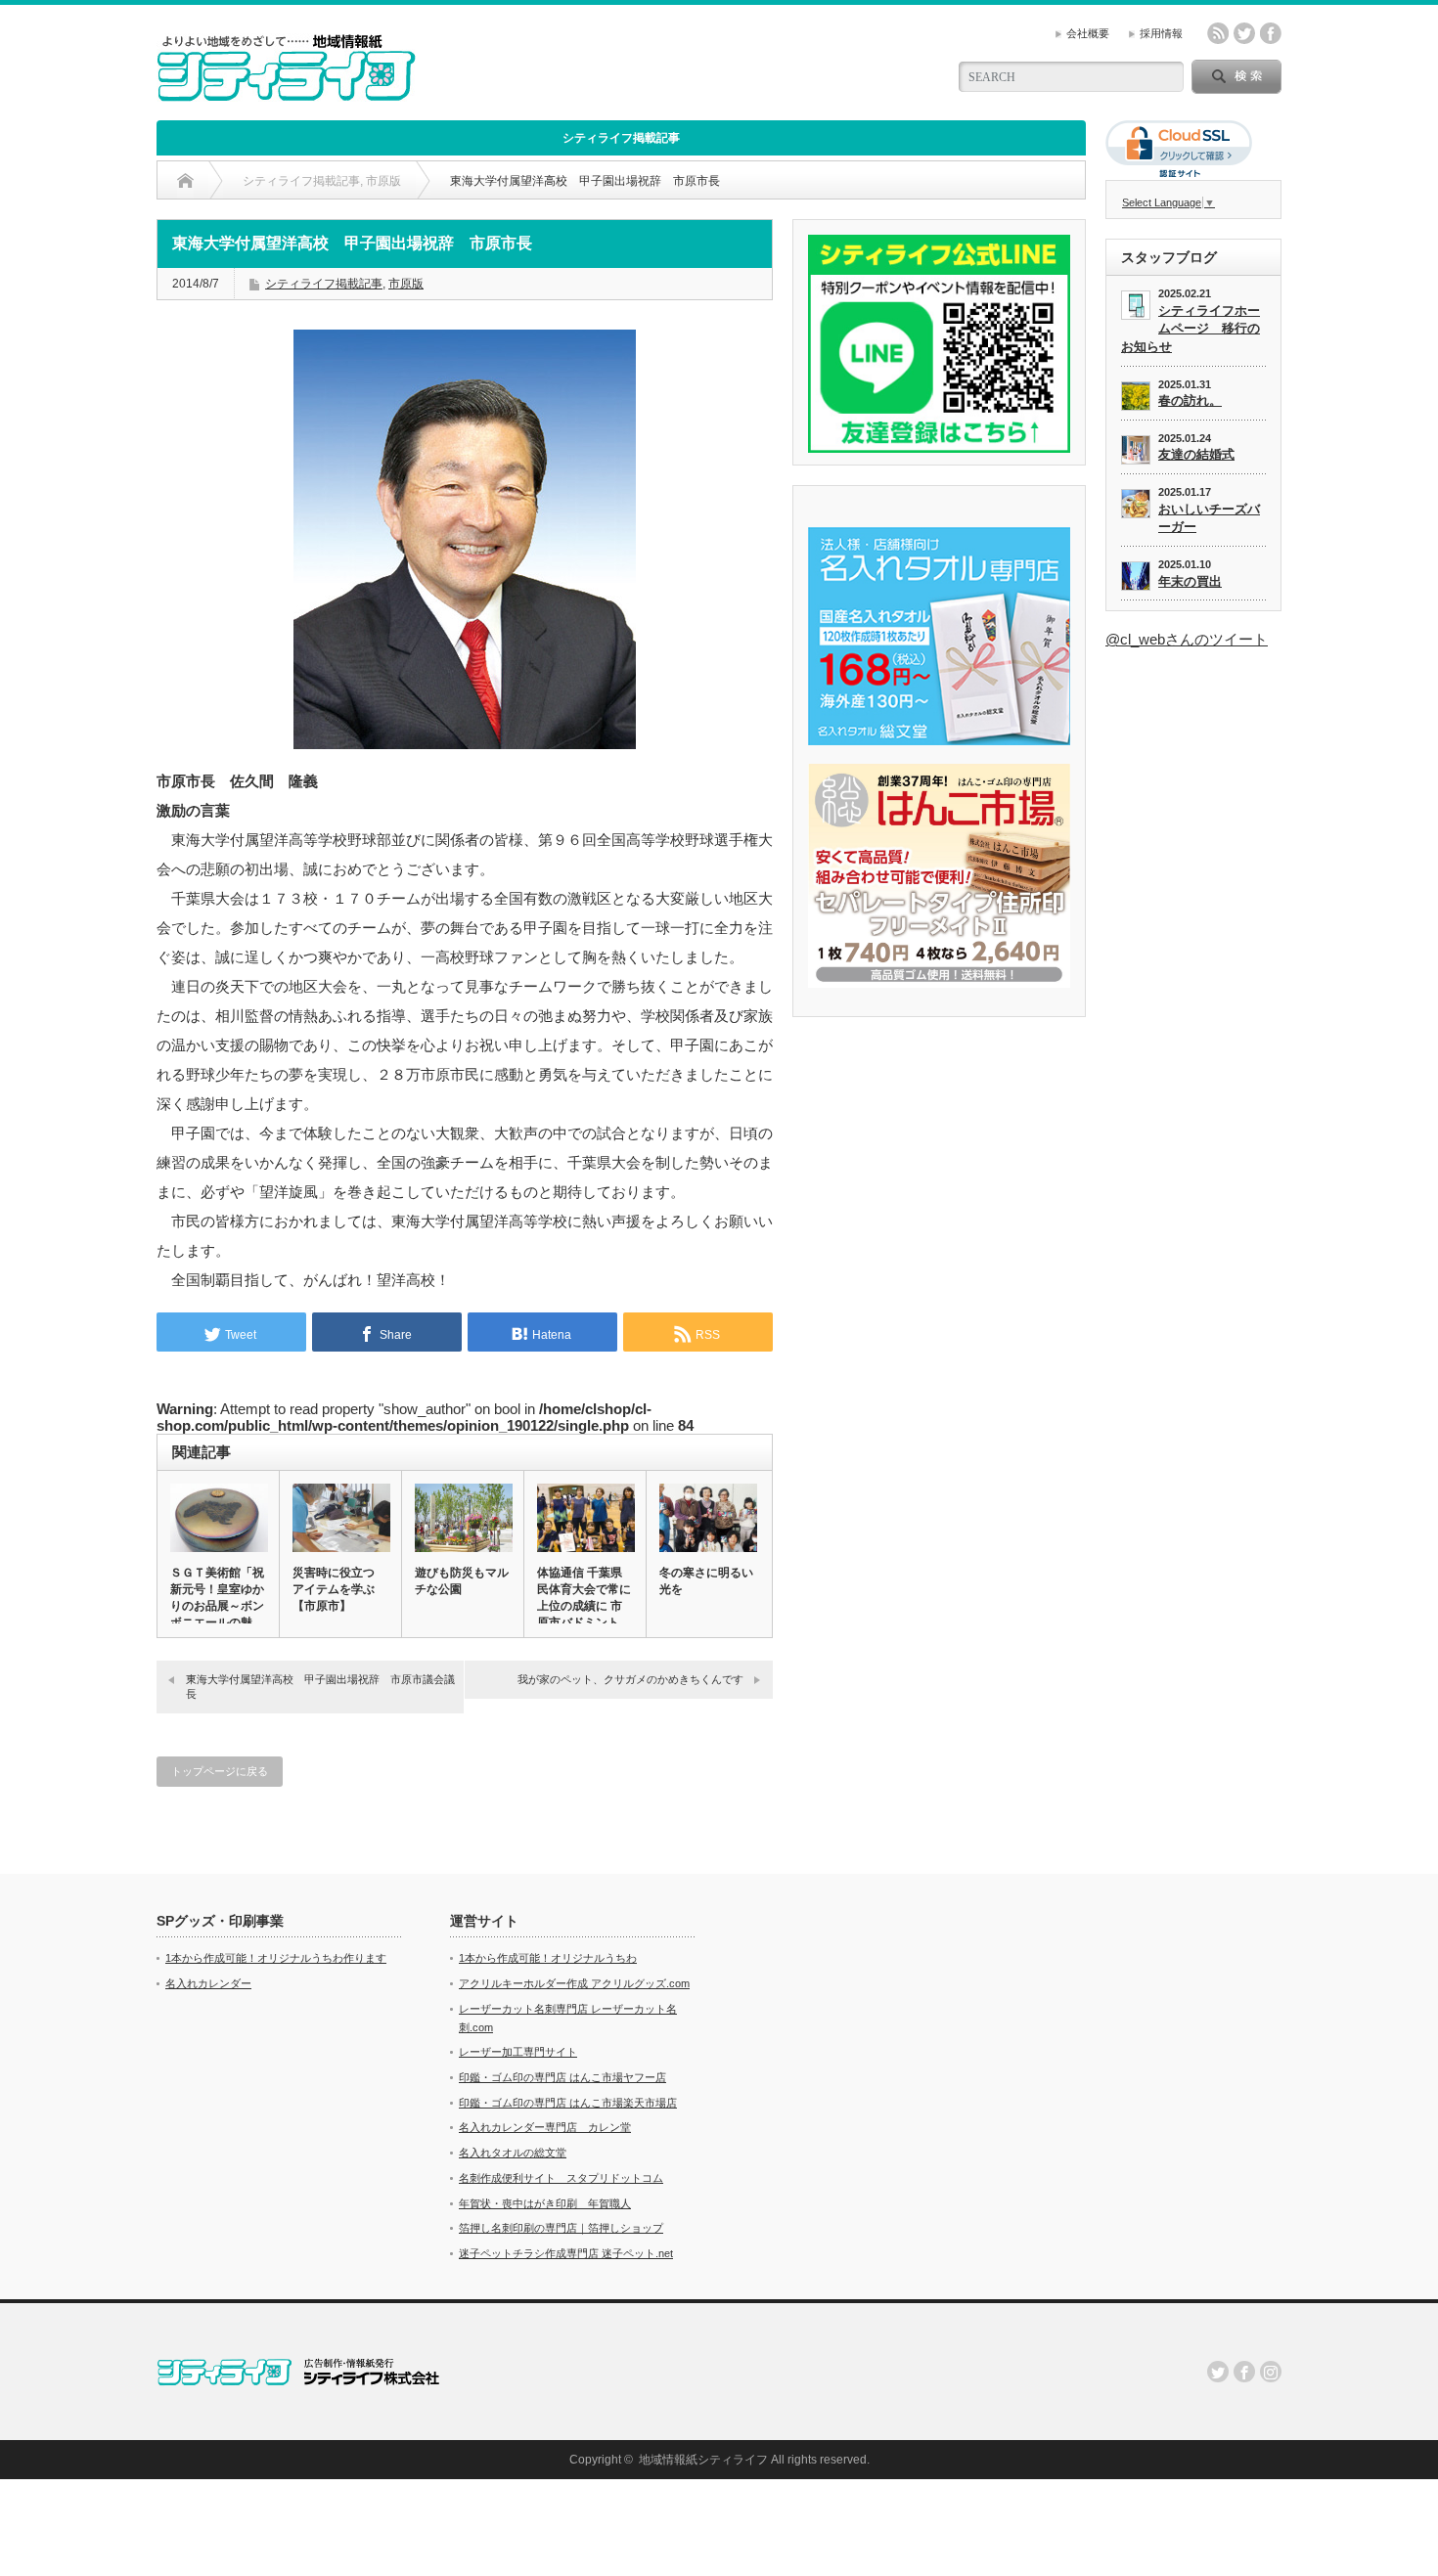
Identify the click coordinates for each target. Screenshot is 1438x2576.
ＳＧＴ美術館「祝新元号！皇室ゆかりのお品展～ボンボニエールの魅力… (217, 1606)
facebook (1271, 33)
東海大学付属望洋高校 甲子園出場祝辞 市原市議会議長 (320, 1687)
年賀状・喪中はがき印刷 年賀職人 (545, 2203)
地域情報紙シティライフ (703, 2460)
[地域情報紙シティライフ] (286, 93)
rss (1218, 33)
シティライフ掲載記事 (621, 138)
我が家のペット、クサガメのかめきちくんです (630, 1679)
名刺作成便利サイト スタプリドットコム (561, 2178)
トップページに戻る (220, 1771)
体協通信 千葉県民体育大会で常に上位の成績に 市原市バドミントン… (584, 1606)
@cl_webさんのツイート (1187, 639)
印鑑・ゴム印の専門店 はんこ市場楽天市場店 (568, 2103)
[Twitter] (1218, 2372)
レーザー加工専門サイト (518, 2052)
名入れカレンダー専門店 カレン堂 (545, 2127)
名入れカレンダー (208, 1983)
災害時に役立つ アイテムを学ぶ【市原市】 (334, 1589)
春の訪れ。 (1190, 400)
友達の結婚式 (1196, 454)
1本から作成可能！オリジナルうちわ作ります (276, 1958)
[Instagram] (1271, 2372)
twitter (1244, 33)
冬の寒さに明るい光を (706, 1581)
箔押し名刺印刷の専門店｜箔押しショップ (561, 2228)
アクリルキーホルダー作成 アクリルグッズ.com (574, 1983)
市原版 (406, 284)
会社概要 (1088, 33)
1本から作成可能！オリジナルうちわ (548, 1958)
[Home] (185, 181)
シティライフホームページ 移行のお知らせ (1191, 329)
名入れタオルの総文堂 (513, 2153)
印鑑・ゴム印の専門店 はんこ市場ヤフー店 (562, 2077)
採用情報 (1161, 33)
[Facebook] (1244, 2372)
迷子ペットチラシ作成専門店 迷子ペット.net (566, 2253)
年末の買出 (1190, 581)
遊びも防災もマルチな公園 (462, 1581)
